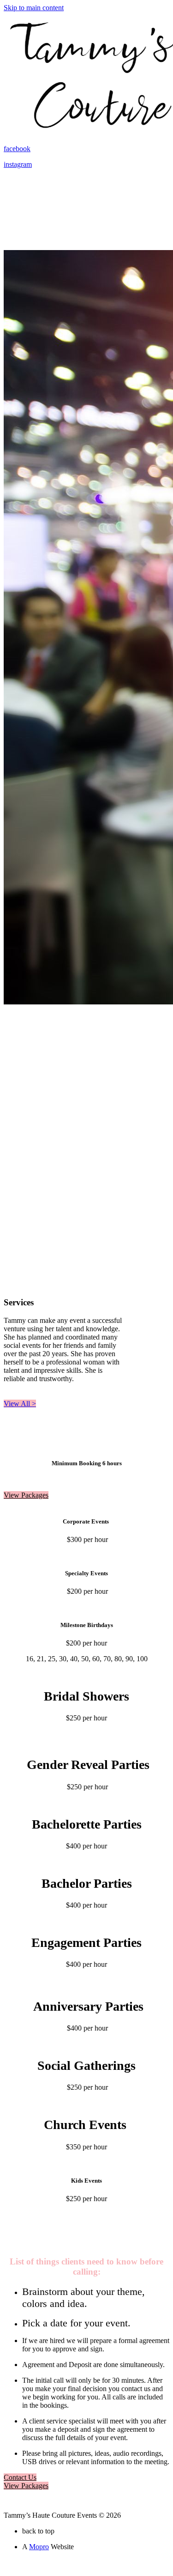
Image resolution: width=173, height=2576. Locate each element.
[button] (20, 1404)
